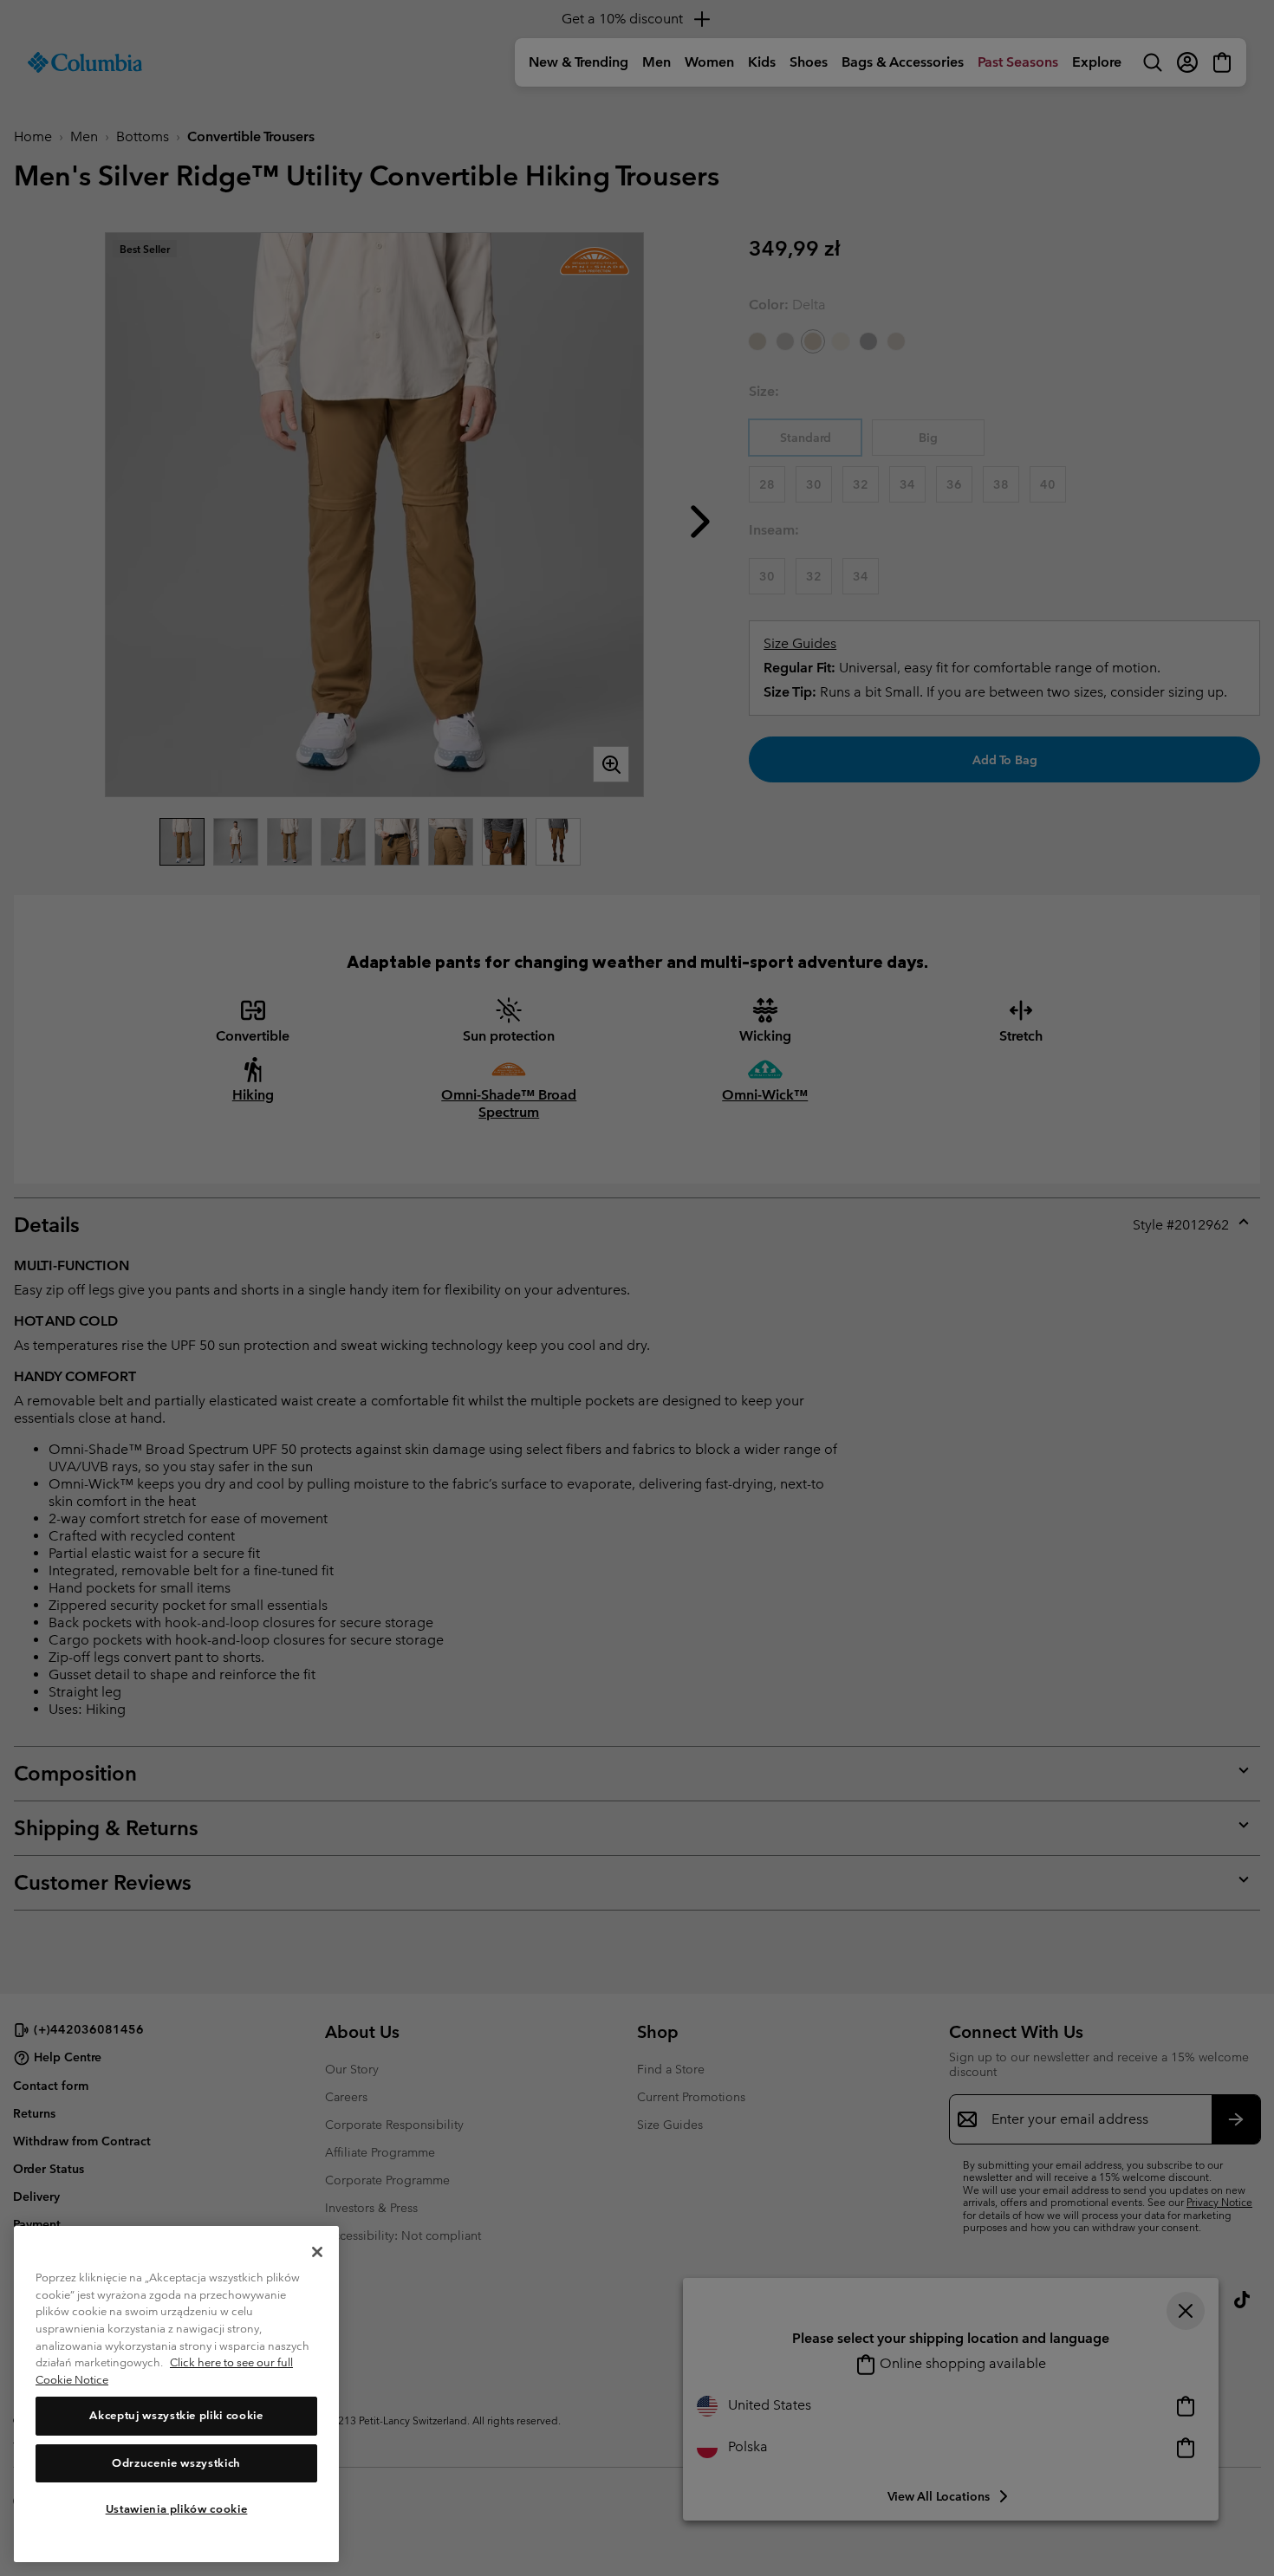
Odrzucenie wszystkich (176, 2463)
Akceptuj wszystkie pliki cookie (176, 2416)
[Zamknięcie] (317, 2252)
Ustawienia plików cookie (177, 2509)
